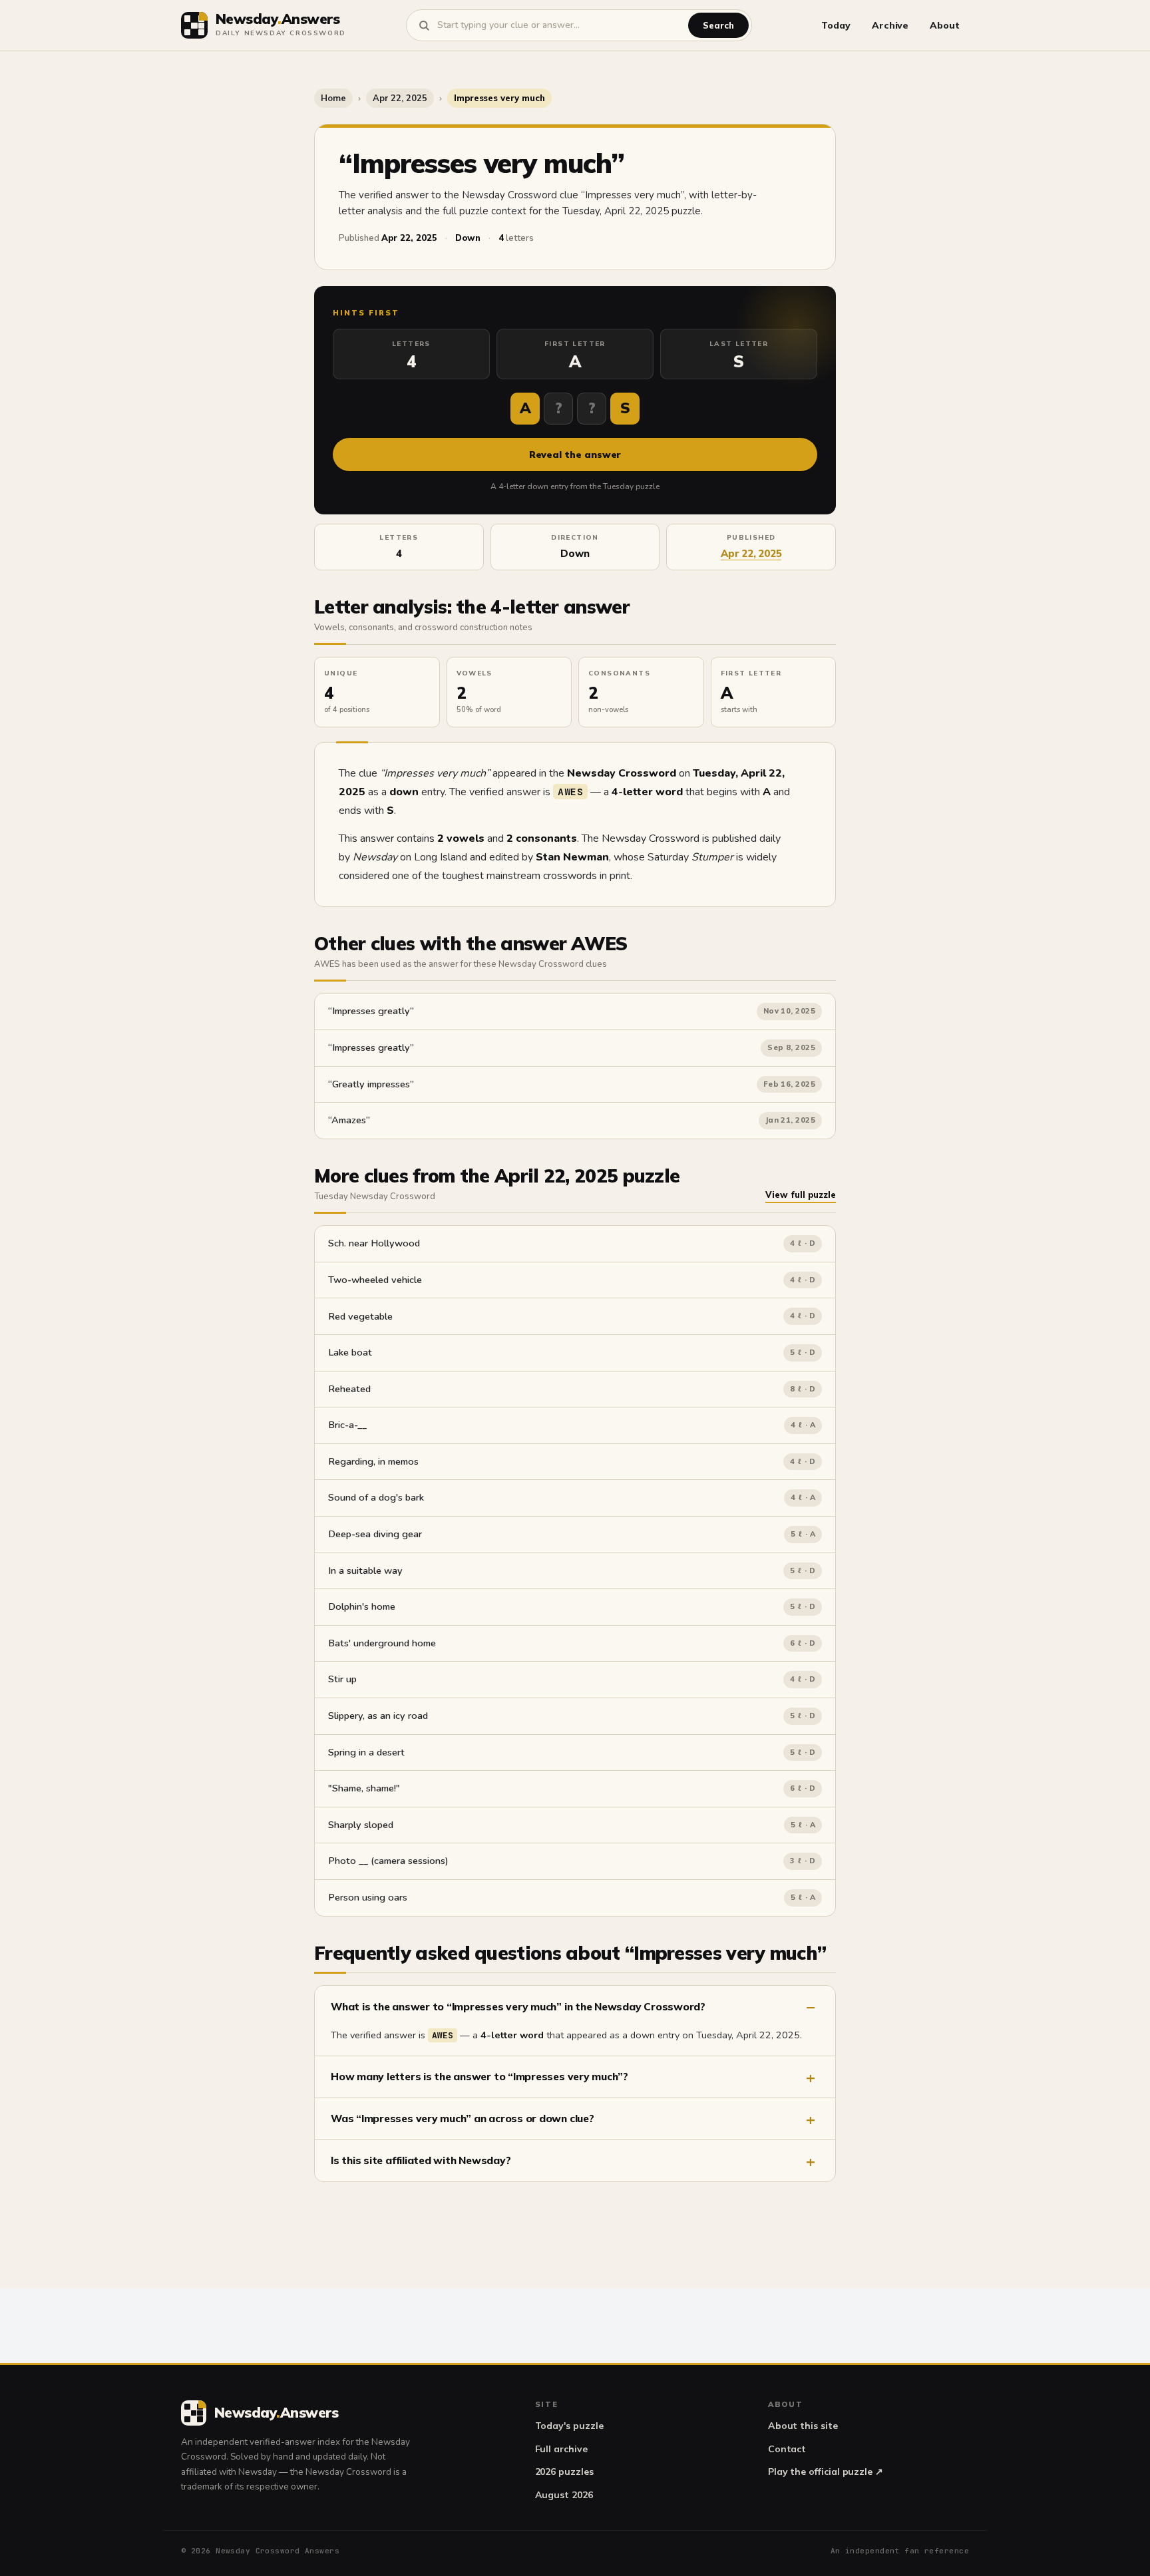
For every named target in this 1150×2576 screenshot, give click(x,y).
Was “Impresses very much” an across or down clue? (463, 2118)
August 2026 (564, 2495)
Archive (890, 25)
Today (836, 25)
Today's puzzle (569, 2426)
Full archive (561, 2449)
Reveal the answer (575, 455)
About (945, 25)
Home (333, 98)
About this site (803, 2426)
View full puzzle (801, 1195)
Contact (787, 2449)
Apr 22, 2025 (400, 98)
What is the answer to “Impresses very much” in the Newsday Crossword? (518, 2006)
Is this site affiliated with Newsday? (421, 2160)
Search (718, 25)
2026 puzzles (564, 2472)
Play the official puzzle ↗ (826, 2472)
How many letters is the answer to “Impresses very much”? (479, 2076)
